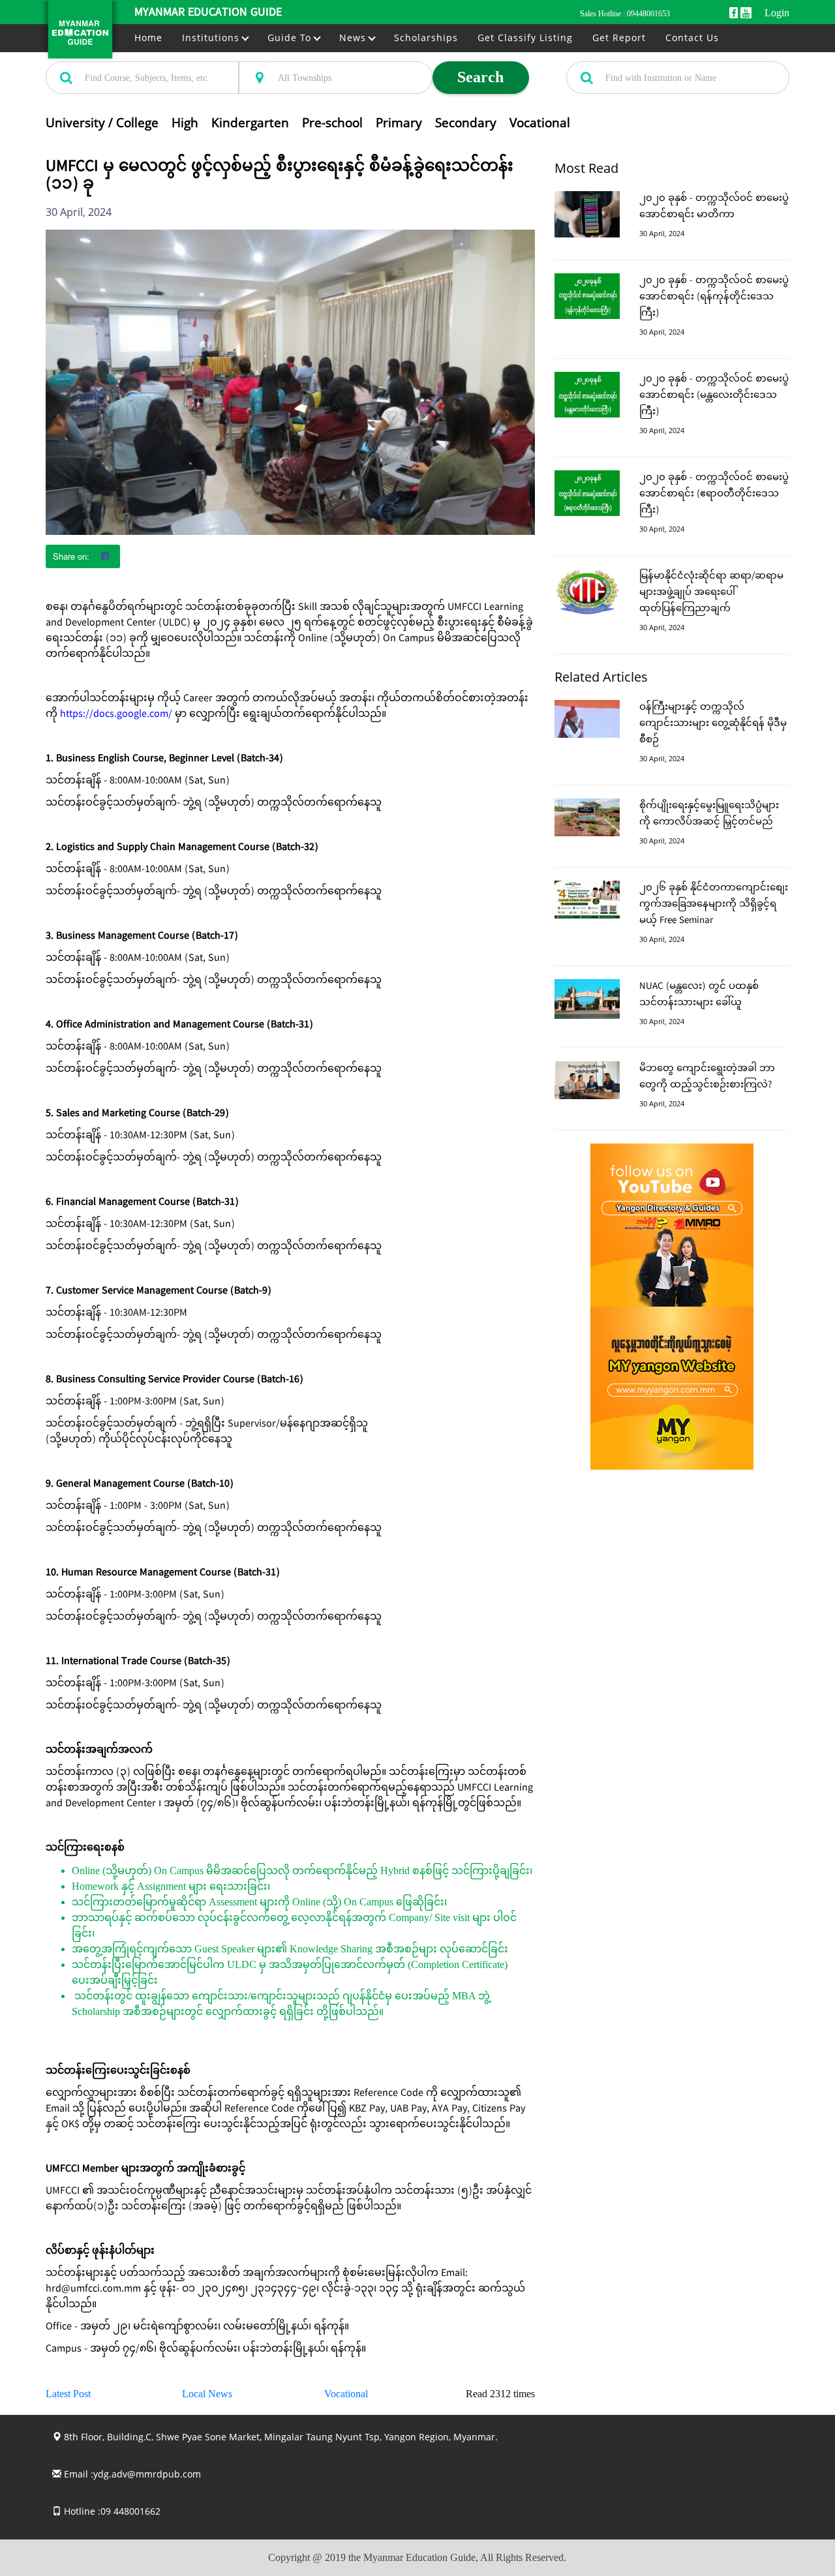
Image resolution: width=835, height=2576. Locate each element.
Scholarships (426, 38)
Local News (207, 2394)
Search (480, 77)
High (185, 123)
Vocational (540, 123)
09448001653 (648, 14)
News (354, 38)
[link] (116, 715)
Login (777, 13)
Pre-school (332, 123)
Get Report (619, 38)
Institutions (212, 38)
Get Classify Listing (525, 38)
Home (148, 38)
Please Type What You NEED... (102, 54)
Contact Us (692, 38)
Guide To (291, 38)
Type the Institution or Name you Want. (638, 54)
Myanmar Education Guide (208, 13)
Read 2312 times (500, 2394)
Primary (399, 123)
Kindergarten (250, 123)
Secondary (466, 123)
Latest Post (68, 2394)
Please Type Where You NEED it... (301, 54)
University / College (102, 123)
